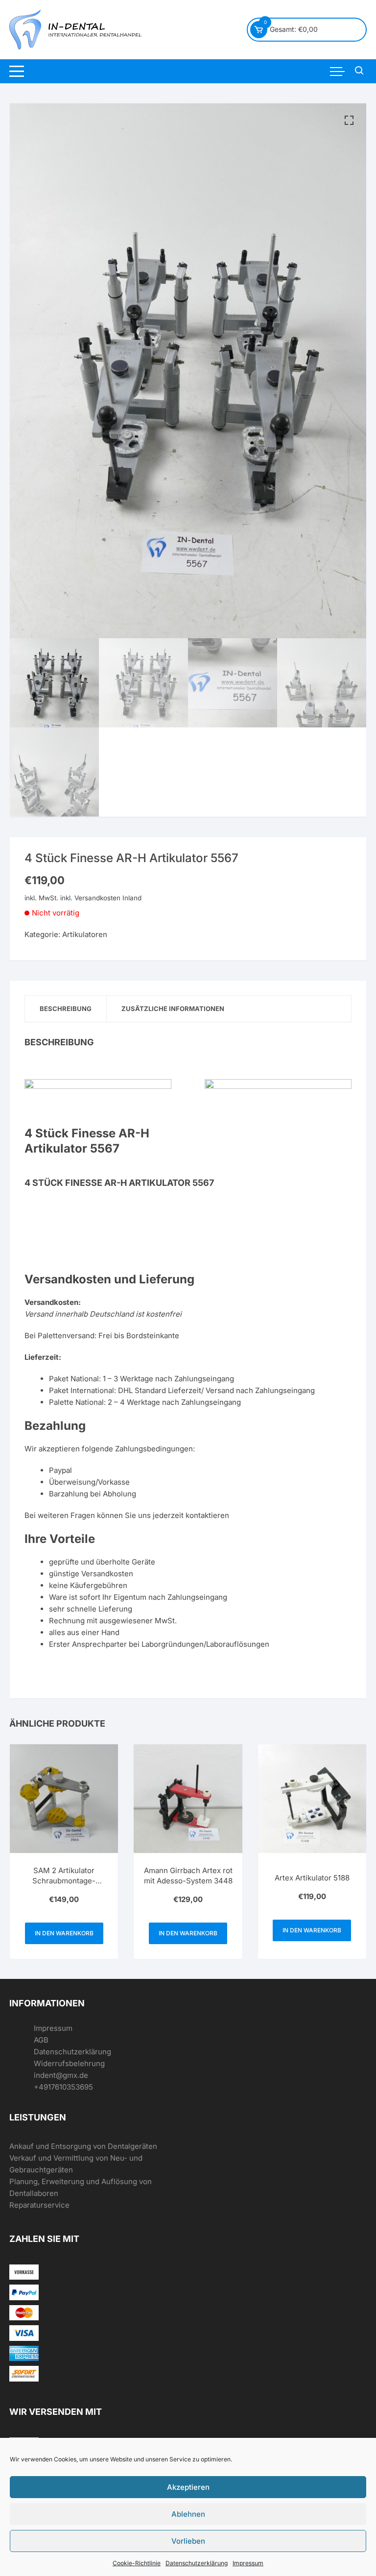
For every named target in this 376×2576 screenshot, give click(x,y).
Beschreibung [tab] (66, 1009)
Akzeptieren (188, 2487)
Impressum (248, 2563)
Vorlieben (188, 2541)
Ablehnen (188, 2514)
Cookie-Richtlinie (137, 2563)
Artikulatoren (85, 934)
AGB (41, 2040)
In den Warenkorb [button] (64, 1933)
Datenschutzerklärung (197, 2563)
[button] (349, 120)
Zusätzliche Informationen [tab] (173, 1009)
